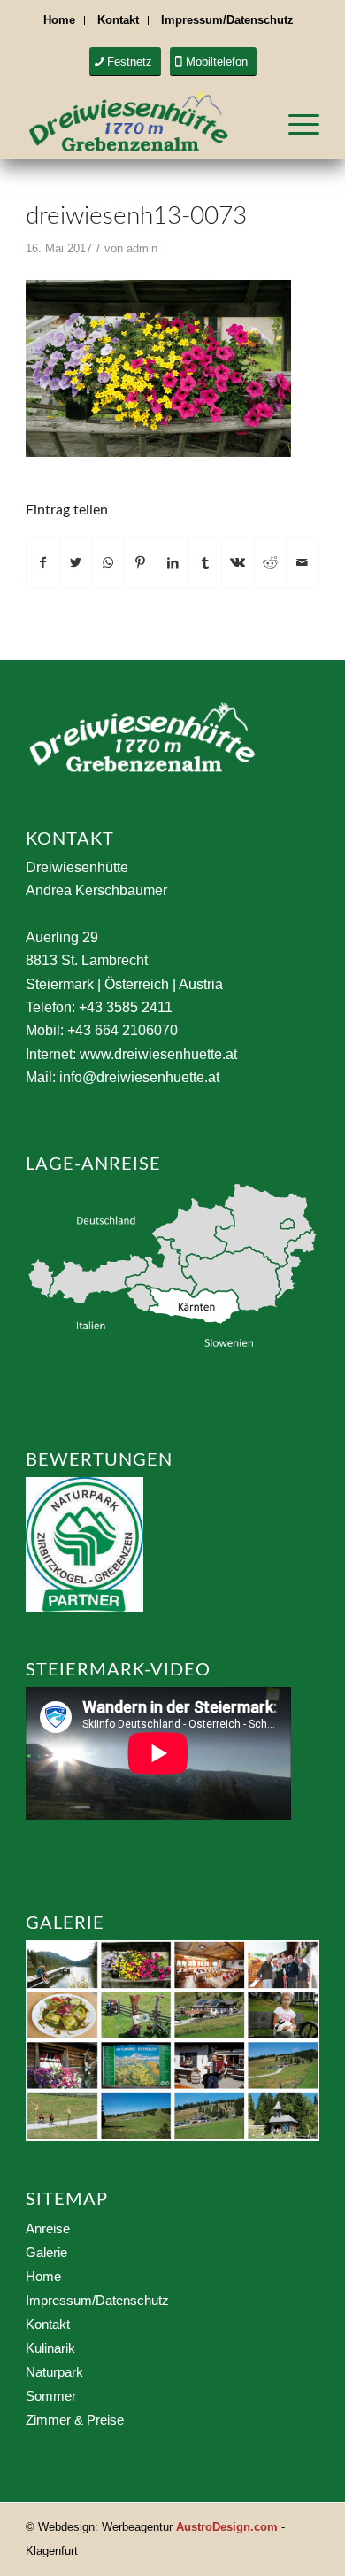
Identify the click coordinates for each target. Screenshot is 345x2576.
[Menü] (295, 123)
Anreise (48, 2228)
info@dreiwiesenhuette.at (139, 1077)
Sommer (51, 2396)
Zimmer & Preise (75, 2420)
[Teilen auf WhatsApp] (108, 562)
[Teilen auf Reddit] (271, 562)
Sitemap (67, 2200)
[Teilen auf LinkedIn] (173, 562)
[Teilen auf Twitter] (76, 562)
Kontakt (118, 20)
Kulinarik (50, 2348)
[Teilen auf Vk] (238, 562)
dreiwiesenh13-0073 (136, 216)
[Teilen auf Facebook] (43, 562)
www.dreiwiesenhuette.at (158, 1054)
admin (142, 248)
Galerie (46, 2252)
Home (59, 20)
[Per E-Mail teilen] (303, 562)
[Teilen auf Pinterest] (141, 562)
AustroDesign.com (227, 2527)
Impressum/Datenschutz (227, 20)
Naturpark (54, 2372)
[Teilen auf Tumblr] (205, 562)
